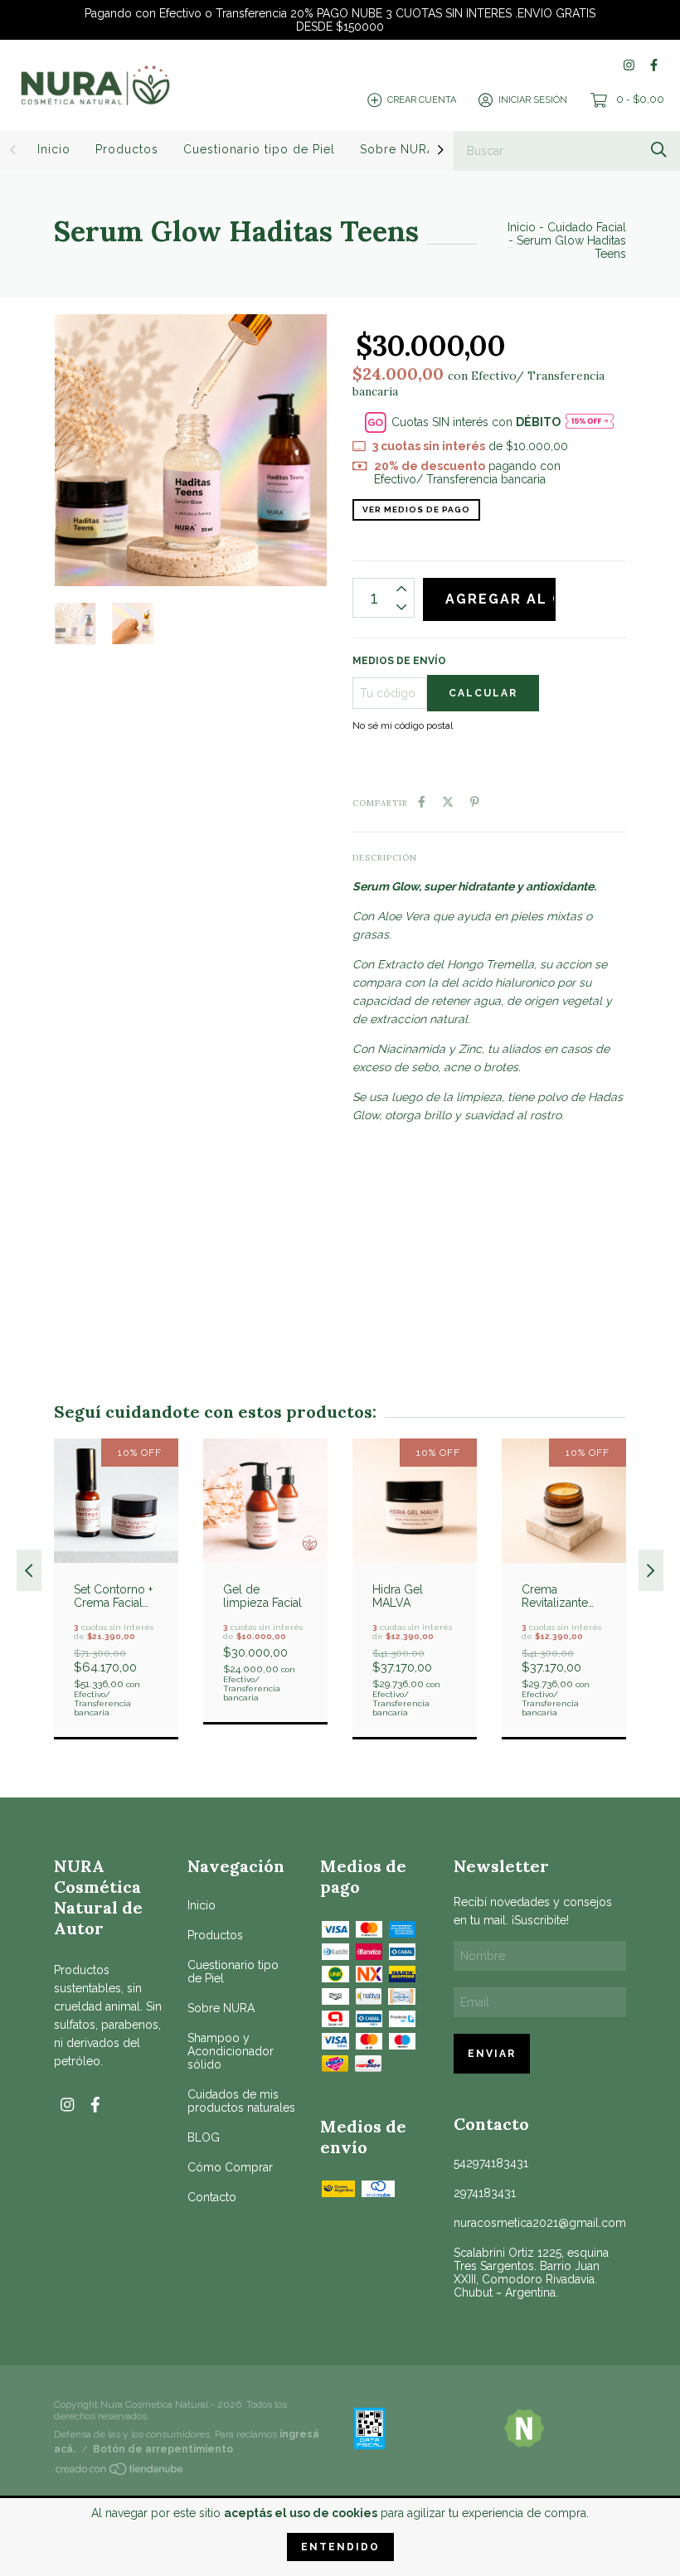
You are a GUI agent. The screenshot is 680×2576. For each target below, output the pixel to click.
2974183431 (485, 2193)
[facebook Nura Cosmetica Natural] (654, 65)
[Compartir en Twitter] (448, 802)
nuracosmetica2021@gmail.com (540, 2223)
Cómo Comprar (230, 2167)
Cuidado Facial (587, 227)
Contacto (212, 2197)
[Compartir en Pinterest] (475, 802)
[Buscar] (659, 150)
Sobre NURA (398, 149)
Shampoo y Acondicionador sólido (231, 2051)
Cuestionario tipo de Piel (259, 149)
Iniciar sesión (533, 100)
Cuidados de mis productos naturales (241, 2101)
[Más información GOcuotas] (590, 422)
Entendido (340, 2547)
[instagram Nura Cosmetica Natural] (629, 65)
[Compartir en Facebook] (422, 802)
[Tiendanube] (120, 2472)
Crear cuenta (422, 100)
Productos (127, 149)
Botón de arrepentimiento (163, 2449)
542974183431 (491, 2163)
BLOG (204, 2137)
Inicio (54, 149)
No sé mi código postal (403, 725)
